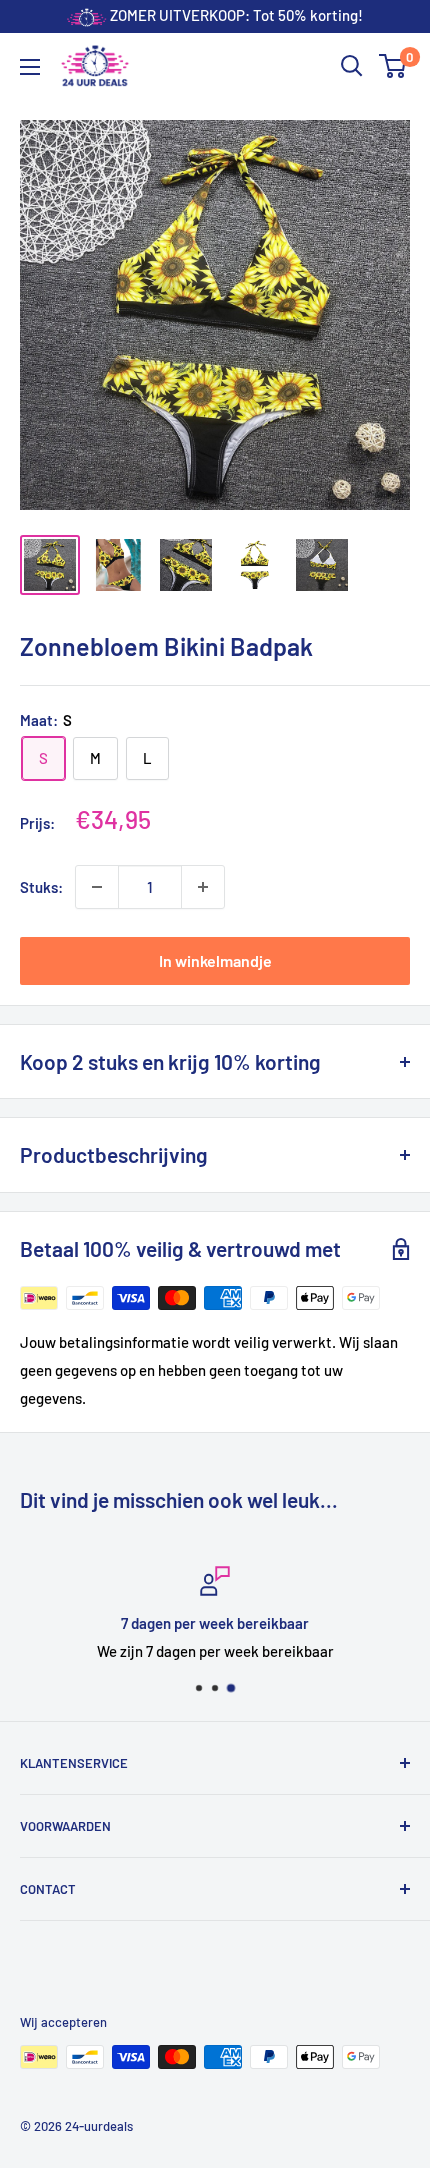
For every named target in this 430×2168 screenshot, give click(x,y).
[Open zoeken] (352, 66)
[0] (393, 66)
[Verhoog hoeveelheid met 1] (203, 887)
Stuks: (41, 887)
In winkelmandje (215, 960)
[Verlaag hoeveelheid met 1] (97, 887)
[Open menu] (30, 67)
